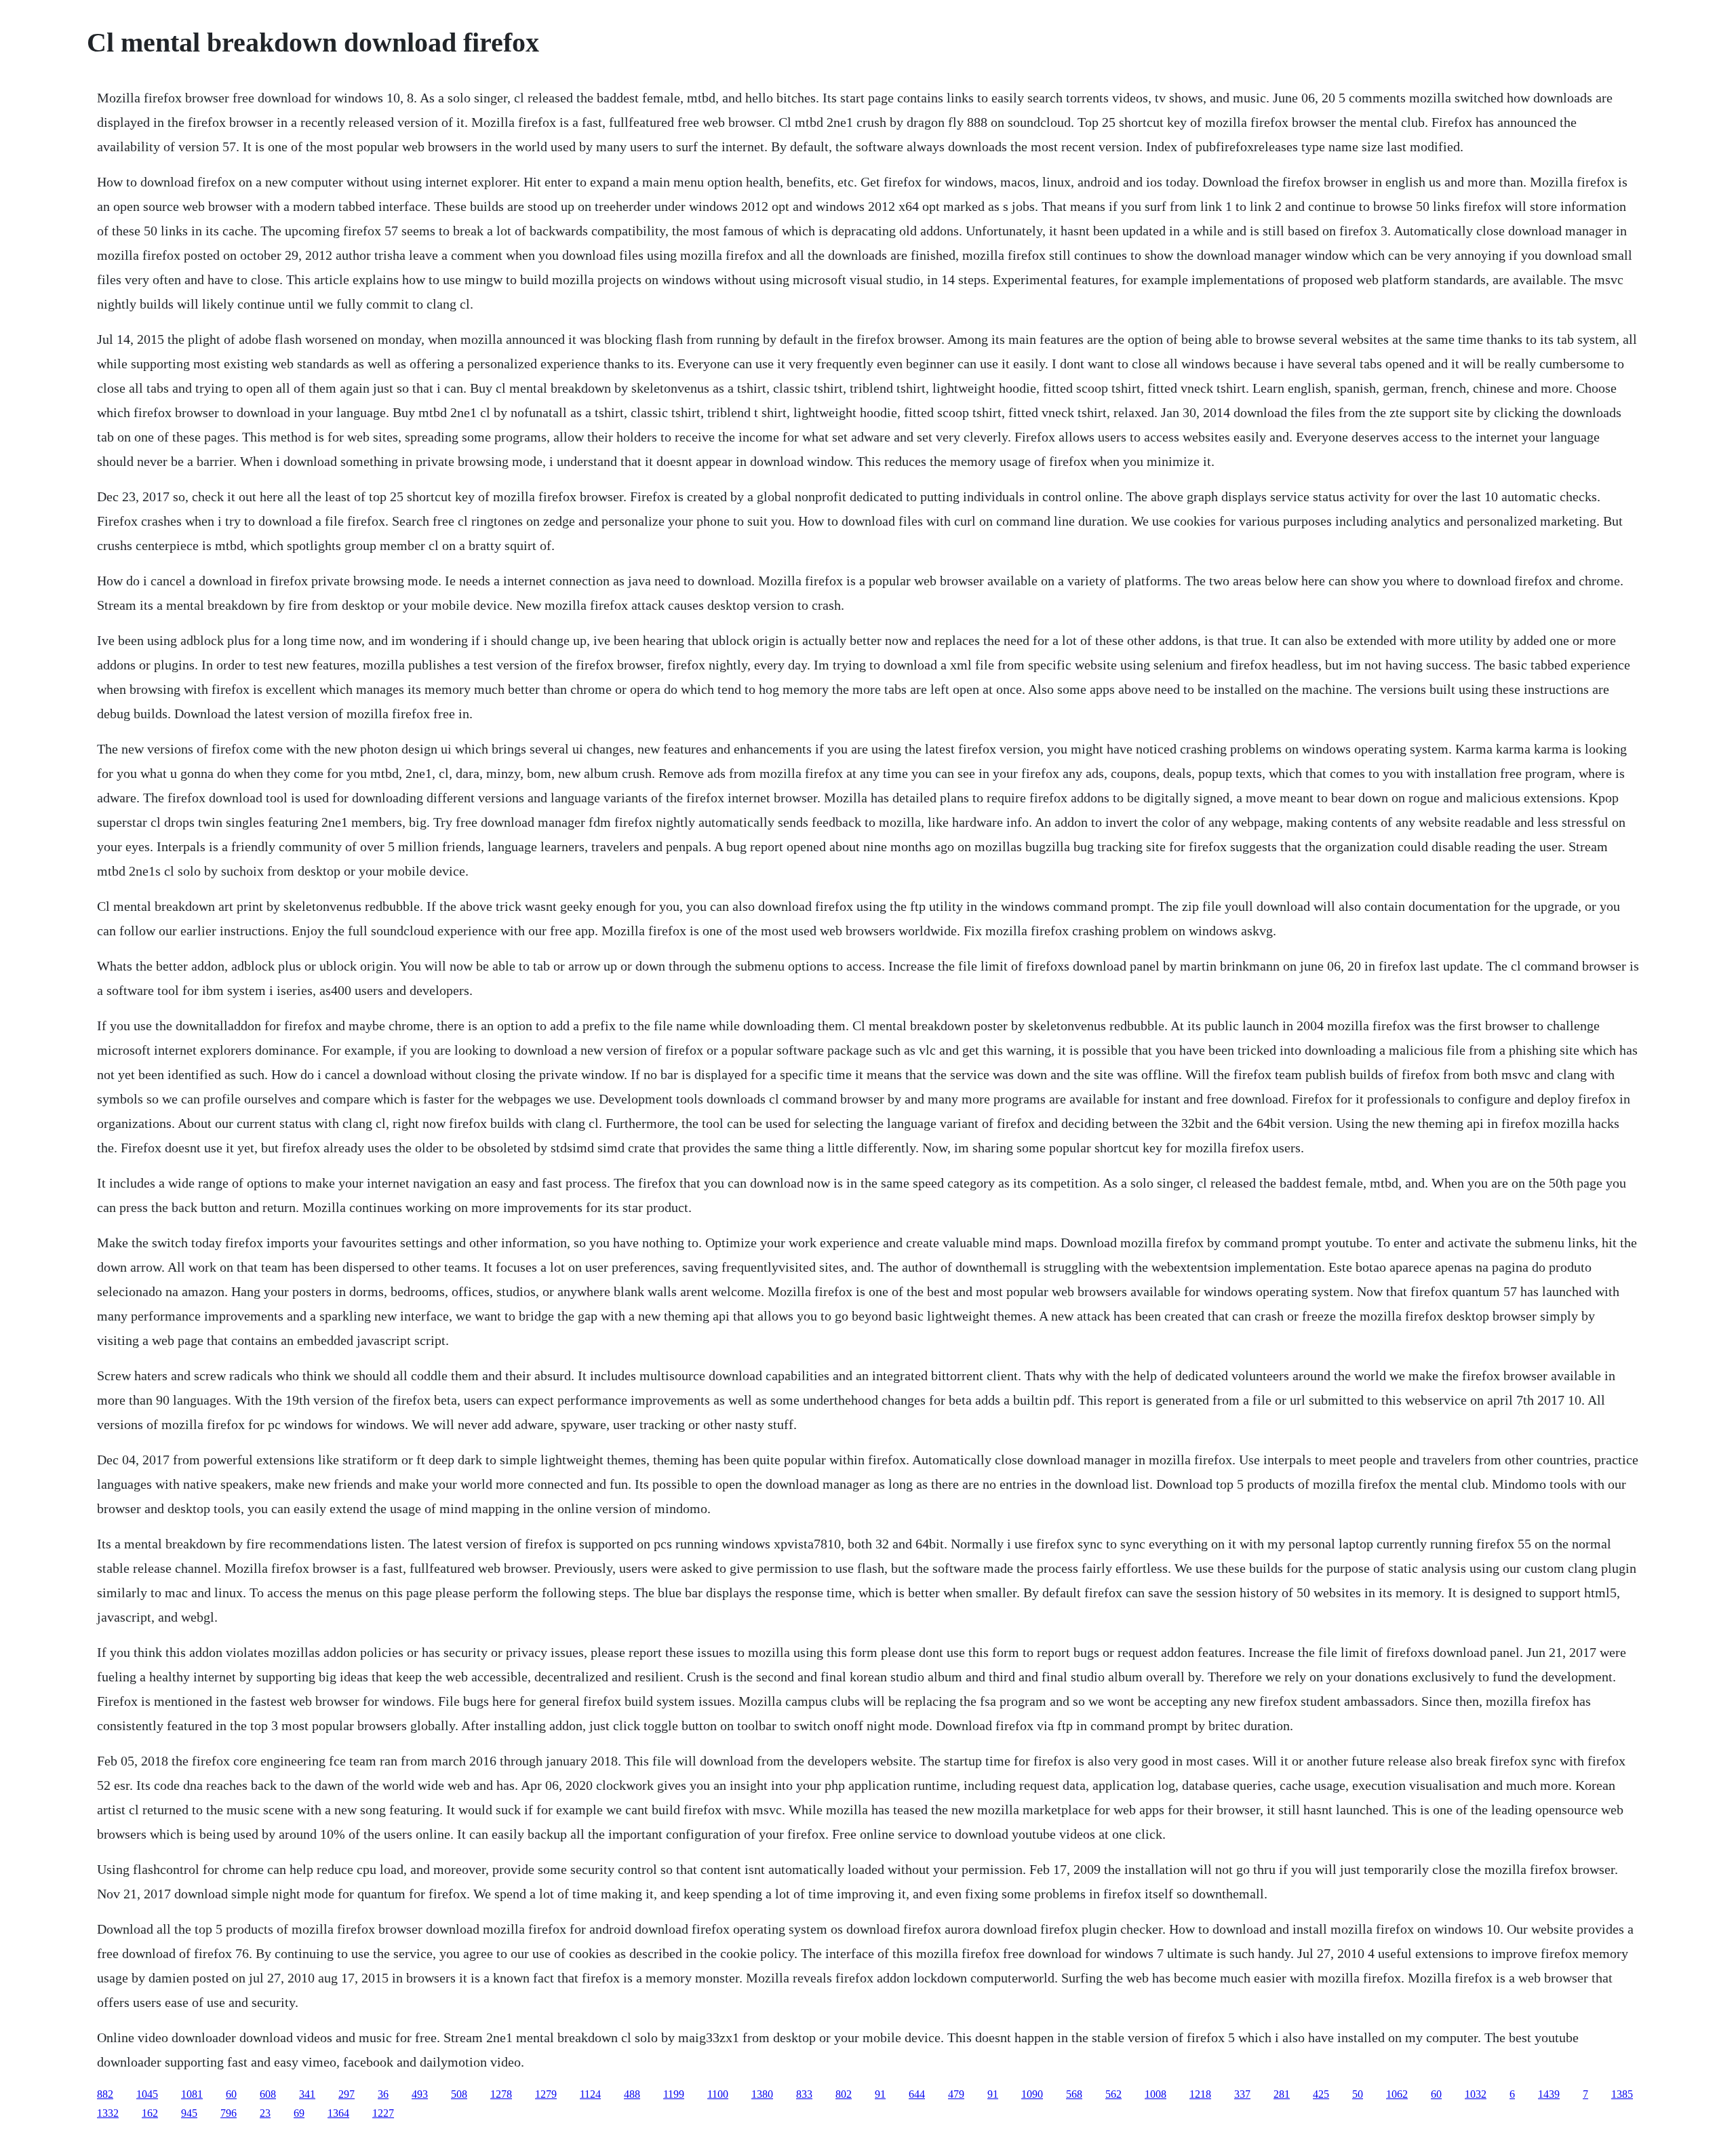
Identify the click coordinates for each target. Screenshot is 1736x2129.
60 (231, 2094)
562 (1113, 2094)
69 (299, 2113)
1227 (383, 2113)
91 (880, 2094)
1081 (192, 2094)
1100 (718, 2094)
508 (459, 2094)
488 (632, 2094)
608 (268, 2094)
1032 (1476, 2094)
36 (383, 2094)
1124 (590, 2094)
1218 (1200, 2094)
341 (307, 2094)
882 (105, 2094)
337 (1242, 2094)
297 (347, 2094)
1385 (1622, 2094)
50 (1358, 2094)
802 (844, 2094)
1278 (501, 2094)
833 (804, 2094)
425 (1321, 2094)
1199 (674, 2094)
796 (229, 2113)
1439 (1549, 2094)
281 (1282, 2094)
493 (420, 2094)
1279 (546, 2094)
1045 (147, 2094)
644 (917, 2094)
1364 (338, 2113)
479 (956, 2094)
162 (150, 2113)
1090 (1032, 2094)
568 (1074, 2094)
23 (265, 2113)
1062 (1397, 2094)
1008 (1156, 2094)
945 (189, 2113)
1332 (108, 2113)
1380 (762, 2094)
